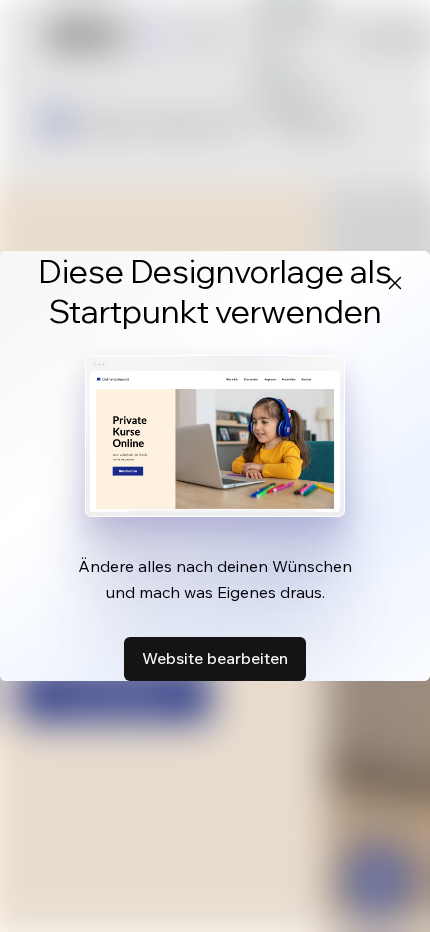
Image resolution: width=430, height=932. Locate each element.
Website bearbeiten (215, 658)
